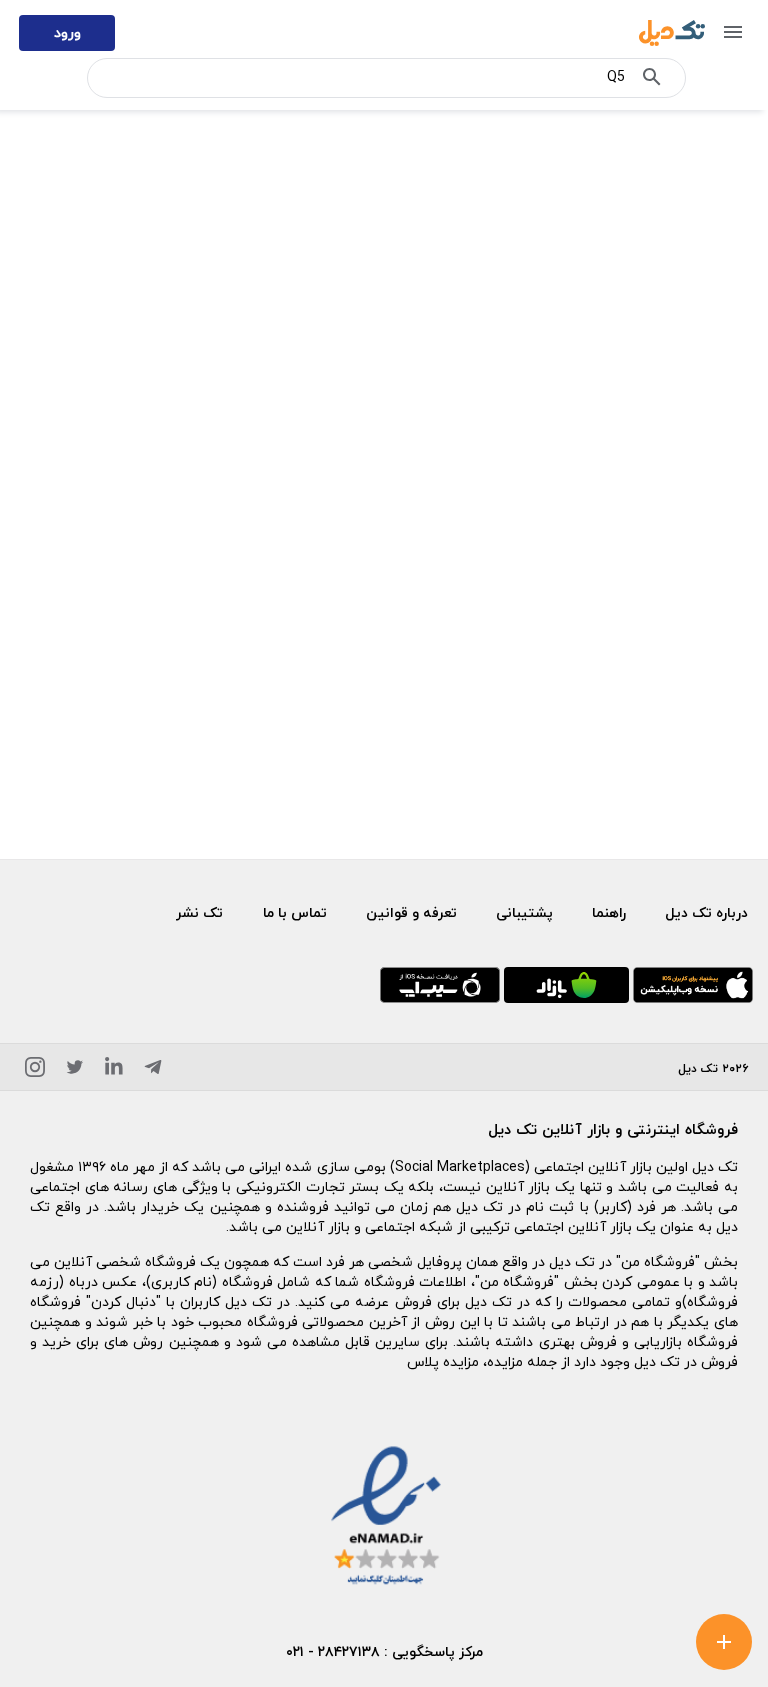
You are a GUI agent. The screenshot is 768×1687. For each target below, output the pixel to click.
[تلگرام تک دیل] (153, 1070)
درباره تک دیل (706, 912)
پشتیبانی (524, 912)
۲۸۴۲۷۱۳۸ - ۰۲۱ (333, 1651)
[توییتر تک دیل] (75, 1070)
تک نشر (199, 912)
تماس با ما (295, 912)
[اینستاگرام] (35, 1070)
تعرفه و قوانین (411, 912)
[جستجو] (652, 81)
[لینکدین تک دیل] (114, 1070)
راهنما (609, 912)
